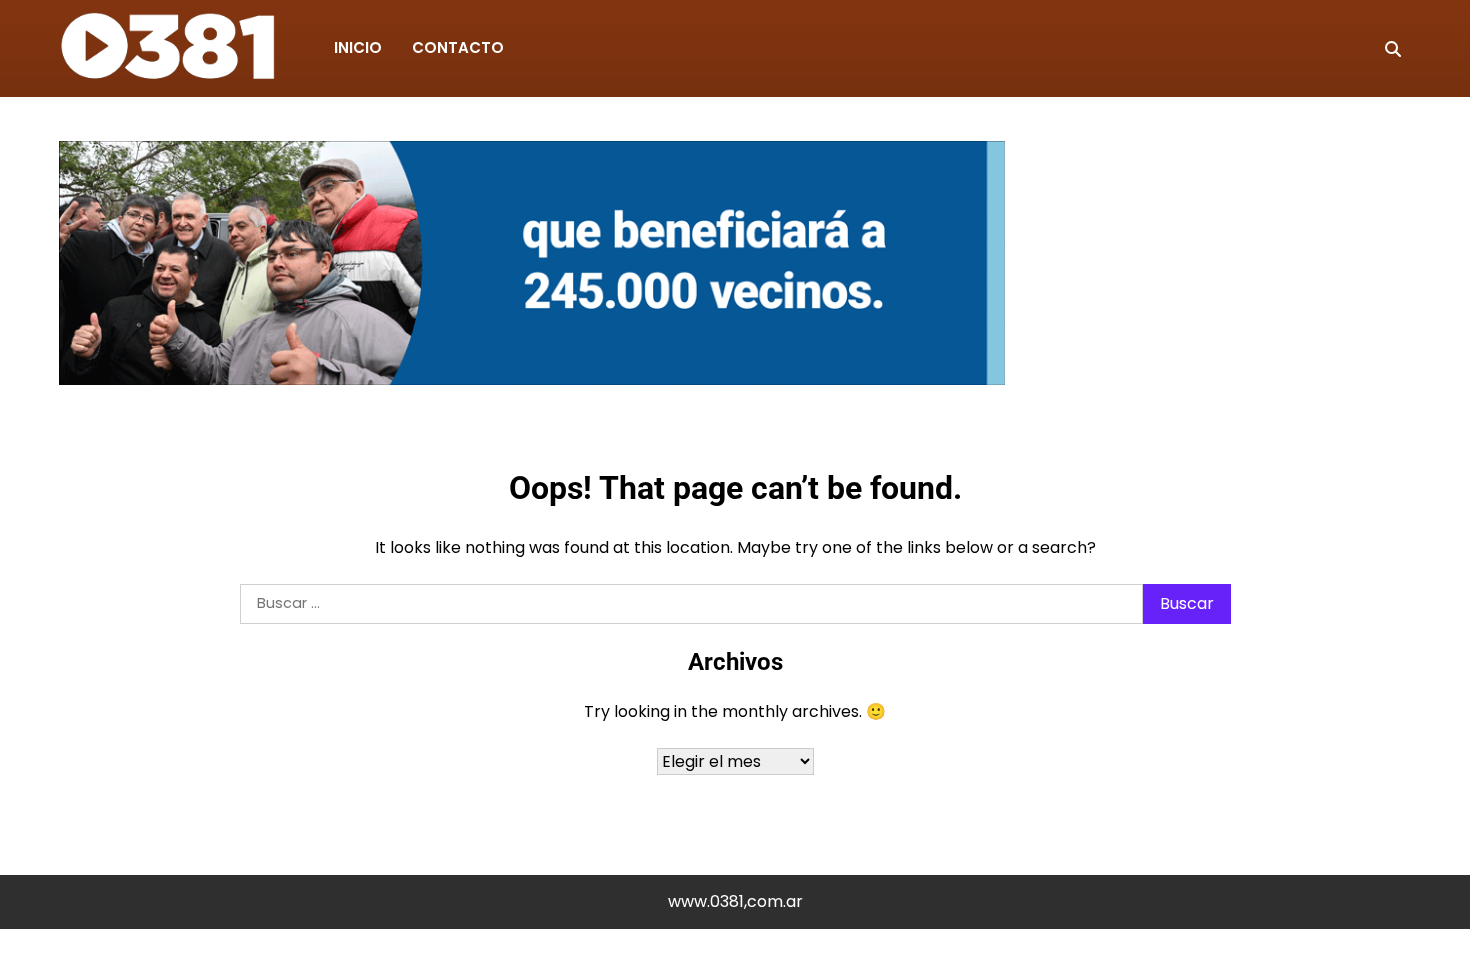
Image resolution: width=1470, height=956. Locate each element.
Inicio (358, 47)
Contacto (458, 47)
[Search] (1393, 49)
